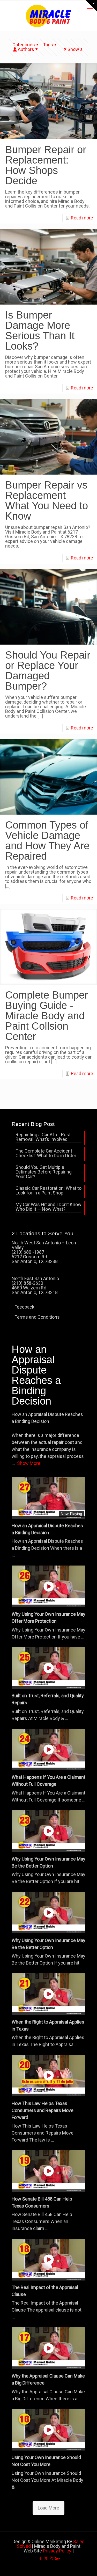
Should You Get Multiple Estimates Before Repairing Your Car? (44, 1172)
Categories (24, 45)
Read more (82, 218)
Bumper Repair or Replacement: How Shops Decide (46, 165)
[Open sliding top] (91, 6)
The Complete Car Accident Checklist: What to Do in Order (46, 1153)
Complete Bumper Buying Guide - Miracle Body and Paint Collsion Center (47, 1016)
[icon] (57, 2558)
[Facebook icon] (40, 2558)
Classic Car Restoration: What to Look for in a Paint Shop (48, 1191)
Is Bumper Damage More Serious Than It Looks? (40, 330)
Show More (29, 1463)
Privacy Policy (57, 2551)
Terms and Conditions (37, 1317)
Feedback (24, 1307)
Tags (48, 45)
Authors (26, 49)
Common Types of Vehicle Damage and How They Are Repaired (47, 840)
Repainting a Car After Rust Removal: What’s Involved (43, 1137)
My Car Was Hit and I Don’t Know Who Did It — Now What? (48, 1207)
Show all (76, 49)
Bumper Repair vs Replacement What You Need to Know (47, 500)
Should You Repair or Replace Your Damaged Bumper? (48, 670)
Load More (48, 2508)
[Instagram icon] (51, 2558)
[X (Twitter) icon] (46, 2558)
